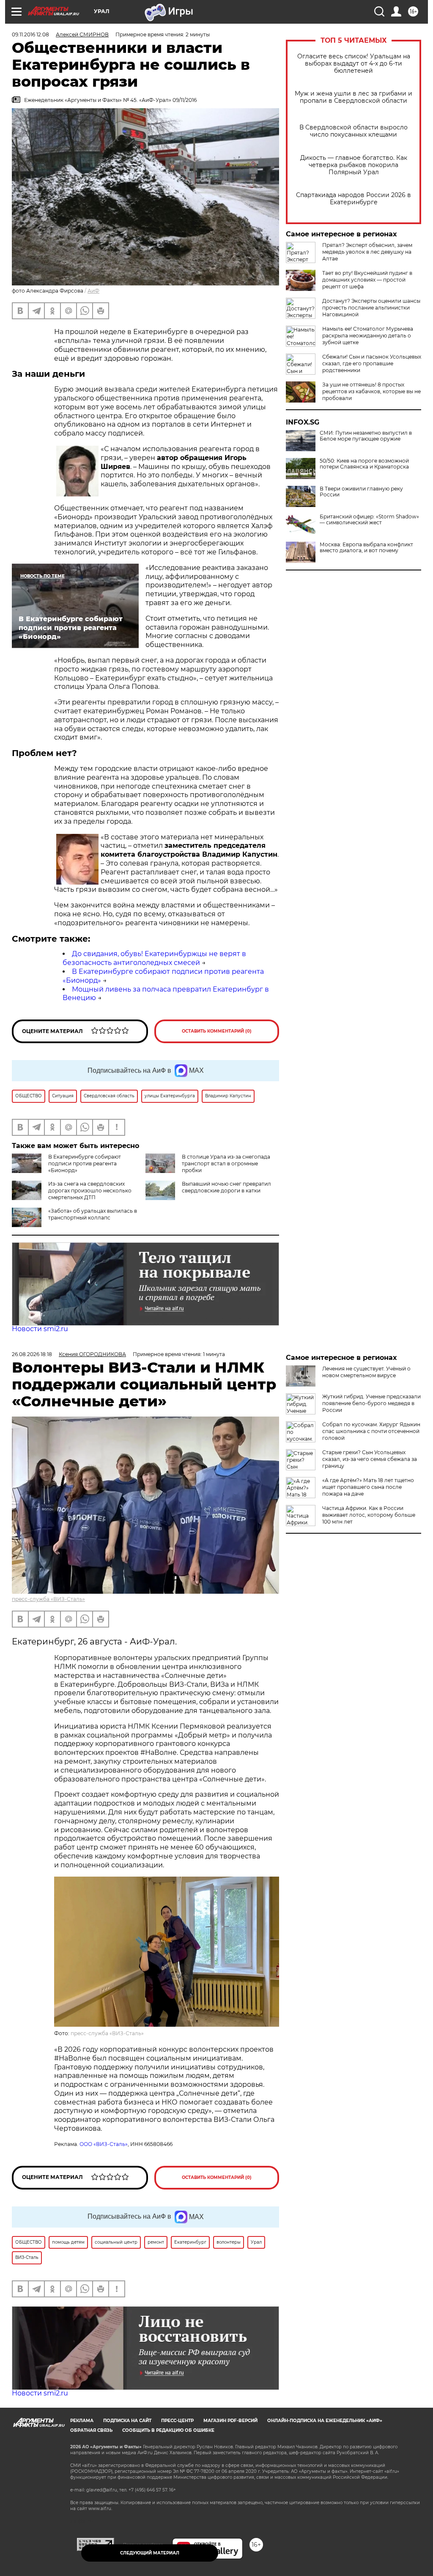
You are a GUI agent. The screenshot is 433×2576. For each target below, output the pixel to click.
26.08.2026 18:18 (32, 1354)
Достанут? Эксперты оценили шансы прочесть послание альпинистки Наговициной (371, 308)
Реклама (82, 2421)
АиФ (93, 291)
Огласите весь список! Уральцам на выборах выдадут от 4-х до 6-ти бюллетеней (354, 64)
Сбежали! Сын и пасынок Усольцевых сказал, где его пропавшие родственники (372, 363)
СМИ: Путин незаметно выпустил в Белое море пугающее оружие (366, 436)
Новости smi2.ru (40, 1329)
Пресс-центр (177, 2421)
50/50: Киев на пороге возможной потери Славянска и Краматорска (364, 464)
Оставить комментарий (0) (217, 1031)
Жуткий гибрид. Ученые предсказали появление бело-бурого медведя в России (371, 1403)
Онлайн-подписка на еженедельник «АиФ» (325, 2421)
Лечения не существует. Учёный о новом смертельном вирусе (366, 1372)
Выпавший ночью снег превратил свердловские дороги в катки (226, 1187)
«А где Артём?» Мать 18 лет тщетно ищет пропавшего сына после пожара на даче (368, 1487)
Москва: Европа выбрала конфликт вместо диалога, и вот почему (366, 548)
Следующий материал (150, 2553)
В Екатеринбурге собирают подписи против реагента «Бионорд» (85, 1163)
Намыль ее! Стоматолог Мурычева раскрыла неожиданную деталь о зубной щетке (368, 336)
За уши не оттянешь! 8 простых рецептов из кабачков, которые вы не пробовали (371, 391)
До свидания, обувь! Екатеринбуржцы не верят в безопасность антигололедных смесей (154, 958)
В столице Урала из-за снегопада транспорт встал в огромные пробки (226, 1163)
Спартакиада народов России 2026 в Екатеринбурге (354, 199)
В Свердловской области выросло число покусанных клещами (354, 131)
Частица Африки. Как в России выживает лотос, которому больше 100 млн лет (369, 1515)
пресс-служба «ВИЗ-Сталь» (48, 1599)
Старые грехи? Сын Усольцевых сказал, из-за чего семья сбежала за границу (370, 1459)
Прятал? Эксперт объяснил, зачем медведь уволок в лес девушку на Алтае (367, 252)
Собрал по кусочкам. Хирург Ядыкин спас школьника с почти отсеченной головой (371, 1431)
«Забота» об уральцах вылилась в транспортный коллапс (93, 1214)
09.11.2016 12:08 (30, 34)
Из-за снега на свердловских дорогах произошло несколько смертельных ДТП (90, 1191)
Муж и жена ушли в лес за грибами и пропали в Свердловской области (354, 97)
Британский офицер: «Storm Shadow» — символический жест (369, 520)
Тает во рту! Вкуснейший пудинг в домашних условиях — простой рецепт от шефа (367, 280)
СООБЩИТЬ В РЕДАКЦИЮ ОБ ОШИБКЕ (168, 2430)
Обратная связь (91, 2430)
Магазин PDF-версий (230, 2421)
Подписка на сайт (127, 2421)
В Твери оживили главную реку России (361, 492)
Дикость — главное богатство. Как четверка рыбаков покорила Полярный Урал (354, 165)
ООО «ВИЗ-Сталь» (104, 2144)
